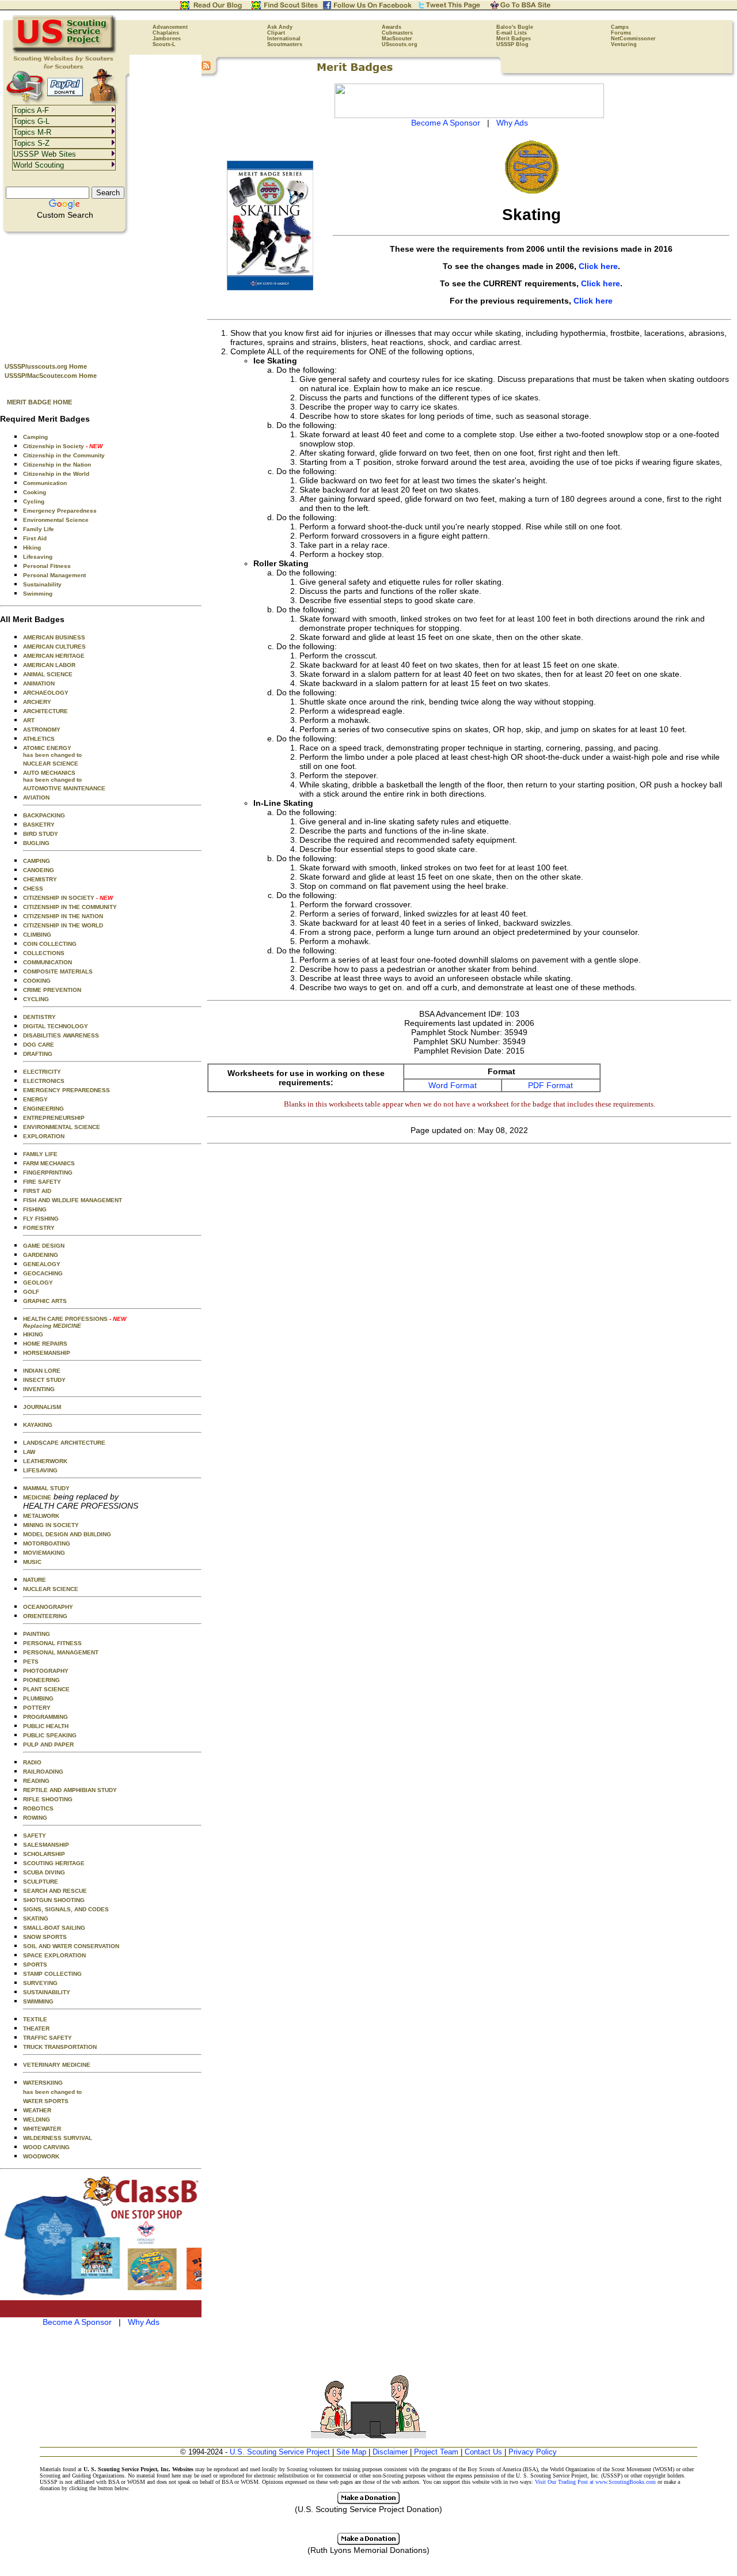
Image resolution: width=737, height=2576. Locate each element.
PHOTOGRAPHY (46, 1671)
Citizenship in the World (56, 474)
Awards (392, 27)
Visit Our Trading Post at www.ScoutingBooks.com (595, 2482)
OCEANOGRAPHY (48, 1607)
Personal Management (54, 575)
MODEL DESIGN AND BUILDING (67, 1534)
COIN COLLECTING (50, 944)
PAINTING (37, 1634)
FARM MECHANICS (49, 1163)
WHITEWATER (42, 2129)
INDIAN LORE (42, 1371)
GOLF (31, 1292)
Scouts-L (164, 44)
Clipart (276, 33)
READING (36, 1781)
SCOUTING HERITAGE (54, 1863)
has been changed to (52, 2092)
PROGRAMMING (45, 1717)
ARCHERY (37, 702)
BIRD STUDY (41, 834)
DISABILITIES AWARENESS (61, 1035)
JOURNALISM (42, 1407)
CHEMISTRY (40, 879)
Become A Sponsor (77, 2322)
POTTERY (37, 1708)
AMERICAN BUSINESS (54, 637)
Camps (620, 27)
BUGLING (36, 843)
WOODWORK (41, 2156)
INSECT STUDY (44, 1380)
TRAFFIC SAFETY (48, 2038)
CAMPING (37, 861)
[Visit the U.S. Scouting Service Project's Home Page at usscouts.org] (65, 52)
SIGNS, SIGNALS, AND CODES (66, 1909)
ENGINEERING (43, 1109)
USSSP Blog (512, 44)
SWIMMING (38, 2001)
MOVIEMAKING (44, 1553)
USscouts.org (400, 44)
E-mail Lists (512, 33)
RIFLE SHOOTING (48, 1799)
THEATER (36, 2028)
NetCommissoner (633, 39)
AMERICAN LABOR (49, 665)
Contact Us (483, 2452)
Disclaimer (390, 2452)
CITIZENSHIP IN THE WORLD (63, 925)
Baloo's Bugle (515, 27)
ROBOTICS (38, 1808)
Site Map (351, 2452)
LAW (29, 1452)
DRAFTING (38, 1054)
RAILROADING (43, 1772)
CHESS (33, 889)
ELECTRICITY (42, 1072)
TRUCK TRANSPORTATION (60, 2047)
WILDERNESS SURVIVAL (58, 2138)
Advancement (170, 27)
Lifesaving (38, 557)
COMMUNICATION (48, 962)
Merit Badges (514, 39)
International (284, 39)
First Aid (35, 538)
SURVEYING (40, 1983)
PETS (31, 1662)
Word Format (453, 1085)
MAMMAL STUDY (46, 1488)
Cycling (34, 501)
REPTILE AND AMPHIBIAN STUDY (70, 1790)
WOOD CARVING (46, 2147)
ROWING (35, 1818)
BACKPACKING (44, 815)
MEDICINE (37, 1497)
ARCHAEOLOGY (46, 693)
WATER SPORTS (46, 2101)
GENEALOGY (42, 1264)
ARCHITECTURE (45, 711)
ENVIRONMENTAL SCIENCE (62, 1127)
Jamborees (167, 39)
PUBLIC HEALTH (46, 1726)
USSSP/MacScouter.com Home (51, 376)
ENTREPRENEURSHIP (54, 1118)
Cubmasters (397, 33)
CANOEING (39, 870)
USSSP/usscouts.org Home (46, 366)
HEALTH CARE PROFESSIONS (75, 1322)
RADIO (32, 1762)
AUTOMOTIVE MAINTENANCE (64, 788)
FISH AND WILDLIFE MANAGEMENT (73, 1200)
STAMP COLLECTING (52, 1974)
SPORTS (35, 1965)
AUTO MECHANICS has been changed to (52, 776)
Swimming (38, 594)
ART (29, 720)
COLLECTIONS (44, 953)
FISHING (35, 1209)
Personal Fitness (47, 566)
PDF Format (550, 1085)
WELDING (37, 2119)
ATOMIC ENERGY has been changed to (52, 751)
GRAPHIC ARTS (45, 1301)
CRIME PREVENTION (52, 990)
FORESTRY (39, 1228)
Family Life (39, 529)
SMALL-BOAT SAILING (54, 1928)
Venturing (624, 44)
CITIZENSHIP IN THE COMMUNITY (70, 907)
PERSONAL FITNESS (52, 1643)
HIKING (33, 1334)
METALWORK (41, 1516)
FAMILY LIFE (40, 1154)
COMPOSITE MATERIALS (58, 971)
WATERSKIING (43, 2083)
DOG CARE (39, 1045)
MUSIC (32, 1562)
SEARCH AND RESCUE (55, 1891)
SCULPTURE (41, 1882)
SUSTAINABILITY (47, 1992)
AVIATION (36, 798)
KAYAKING (38, 1425)
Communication (45, 483)
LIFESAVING (40, 1470)
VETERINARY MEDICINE (57, 2065)
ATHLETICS (39, 739)
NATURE (35, 1580)
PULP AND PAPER (48, 1745)
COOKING (37, 981)
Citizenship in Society (63, 446)
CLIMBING (37, 935)
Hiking (32, 548)
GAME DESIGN (44, 1246)
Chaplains (166, 33)
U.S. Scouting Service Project (280, 2452)
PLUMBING (38, 1698)
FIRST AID (37, 1191)
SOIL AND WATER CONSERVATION (71, 1946)
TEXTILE (35, 2019)
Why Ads (144, 2322)
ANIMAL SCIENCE (48, 674)
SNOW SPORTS (45, 1937)
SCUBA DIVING (44, 1872)
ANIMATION (39, 683)
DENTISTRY (39, 1017)
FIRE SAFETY (42, 1182)
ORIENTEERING (45, 1616)
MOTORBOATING (47, 1543)
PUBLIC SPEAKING (50, 1735)
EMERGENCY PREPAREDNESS (67, 1090)
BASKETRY (39, 825)
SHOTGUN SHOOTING (54, 1900)
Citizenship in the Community (64, 455)
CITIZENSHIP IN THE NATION (63, 916)
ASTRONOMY (42, 730)
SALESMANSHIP (46, 1845)
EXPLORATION (44, 1136)
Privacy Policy (533, 2452)
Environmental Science (56, 520)
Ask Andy (280, 27)
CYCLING (36, 999)
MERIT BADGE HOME (39, 402)
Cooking (35, 492)
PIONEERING (41, 1680)
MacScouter (397, 39)
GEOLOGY (38, 1283)
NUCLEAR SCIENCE (51, 764)
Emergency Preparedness (60, 511)
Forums (621, 33)
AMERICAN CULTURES (54, 647)
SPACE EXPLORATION (54, 1955)
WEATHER (37, 2110)
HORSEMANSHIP (47, 1353)
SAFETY (35, 1836)
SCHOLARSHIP (44, 1854)
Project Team (436, 2452)
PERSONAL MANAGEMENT (61, 1652)
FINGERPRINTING (48, 1173)
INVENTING (39, 1389)
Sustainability (42, 584)
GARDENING (41, 1255)
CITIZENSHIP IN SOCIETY (68, 898)
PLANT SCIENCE (46, 1689)
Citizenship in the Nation (57, 465)
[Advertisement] (101, 294)
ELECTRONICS (44, 1081)
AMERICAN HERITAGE (54, 656)
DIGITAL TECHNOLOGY (56, 1026)
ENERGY (35, 1099)
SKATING (36, 1918)
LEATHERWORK (45, 1461)
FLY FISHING (41, 1219)
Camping (35, 437)
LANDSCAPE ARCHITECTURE (64, 1443)
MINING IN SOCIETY (51, 1525)
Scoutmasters (285, 44)
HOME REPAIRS (45, 1344)
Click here (598, 266)
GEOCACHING (43, 1273)
